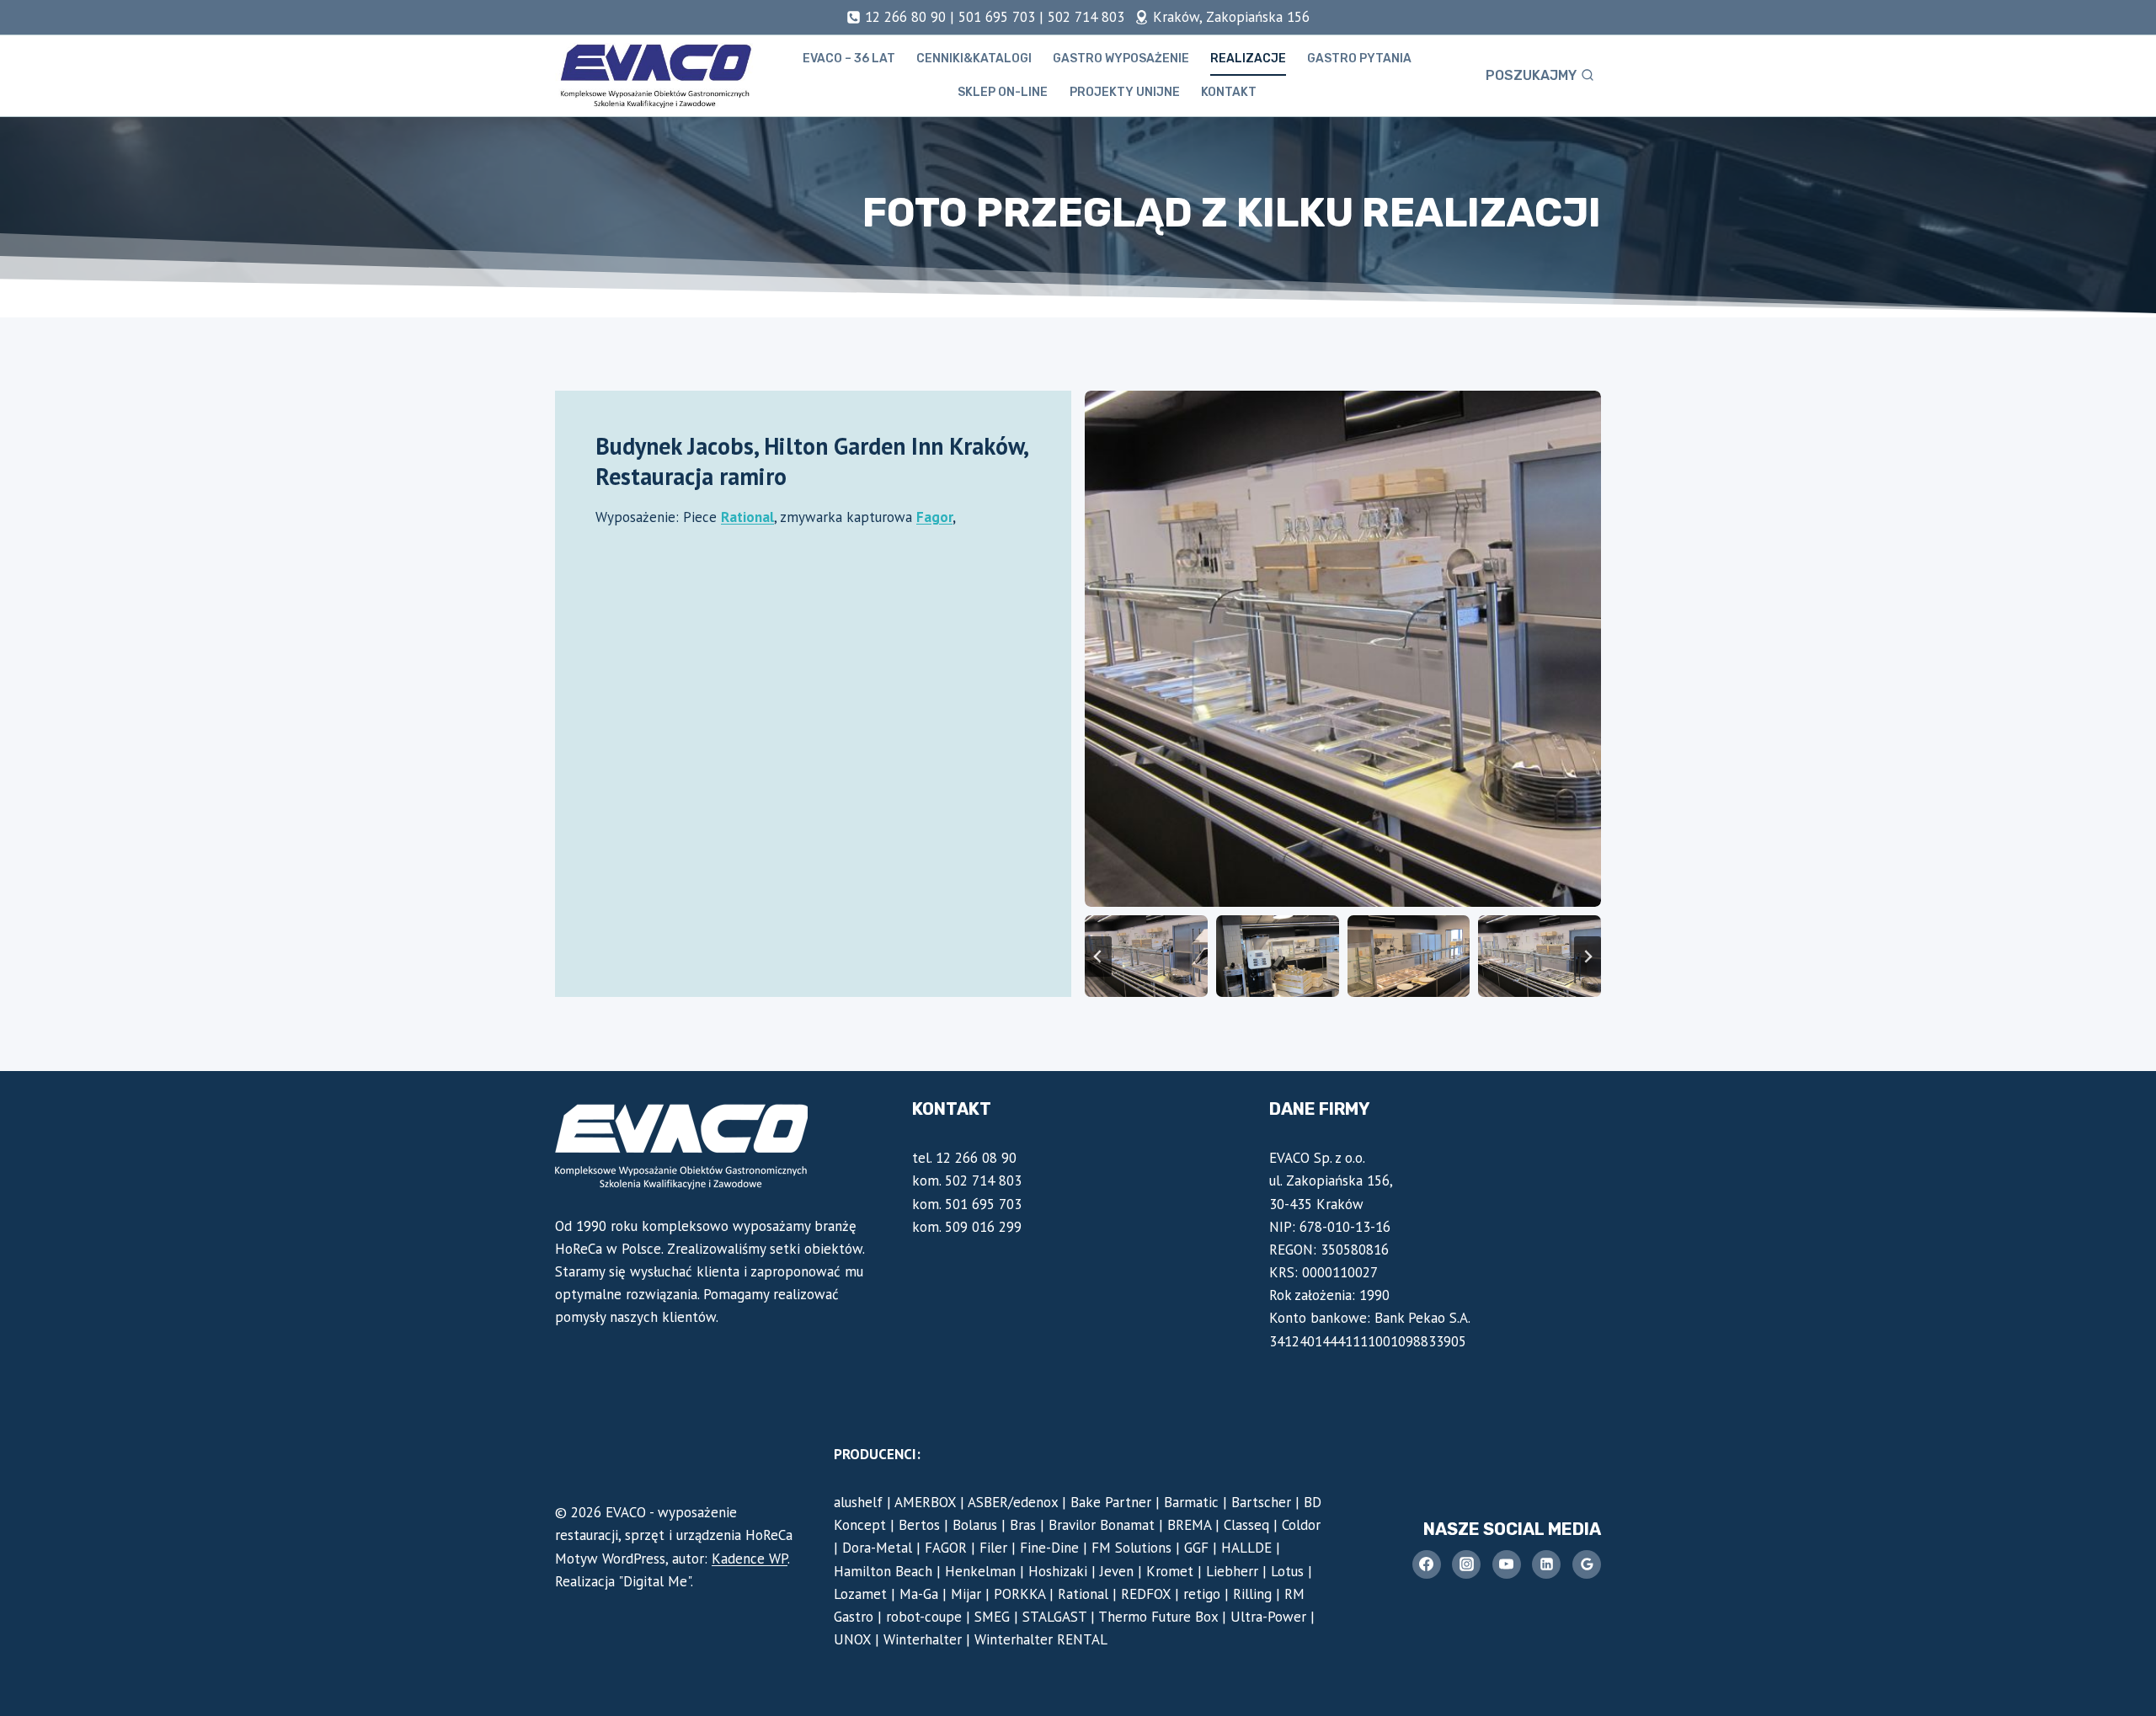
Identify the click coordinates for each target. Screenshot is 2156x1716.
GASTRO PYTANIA (1359, 59)
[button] (1146, 956)
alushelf (858, 1502)
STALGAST (1054, 1617)
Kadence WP (750, 1559)
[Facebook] (1427, 1564)
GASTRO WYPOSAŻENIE (1121, 59)
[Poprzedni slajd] (1098, 957)
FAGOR (946, 1548)
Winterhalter (923, 1639)
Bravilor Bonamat (1102, 1525)
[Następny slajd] (1588, 957)
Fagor (934, 517)
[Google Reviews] (1587, 1564)
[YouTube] (1507, 1564)
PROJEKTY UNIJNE (1125, 92)
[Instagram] (1466, 1564)
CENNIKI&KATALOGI (974, 59)
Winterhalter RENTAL (1041, 1639)
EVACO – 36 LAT (849, 59)
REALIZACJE (1248, 59)
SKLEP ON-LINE (1003, 92)
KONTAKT (1229, 92)
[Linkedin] (1546, 1564)
